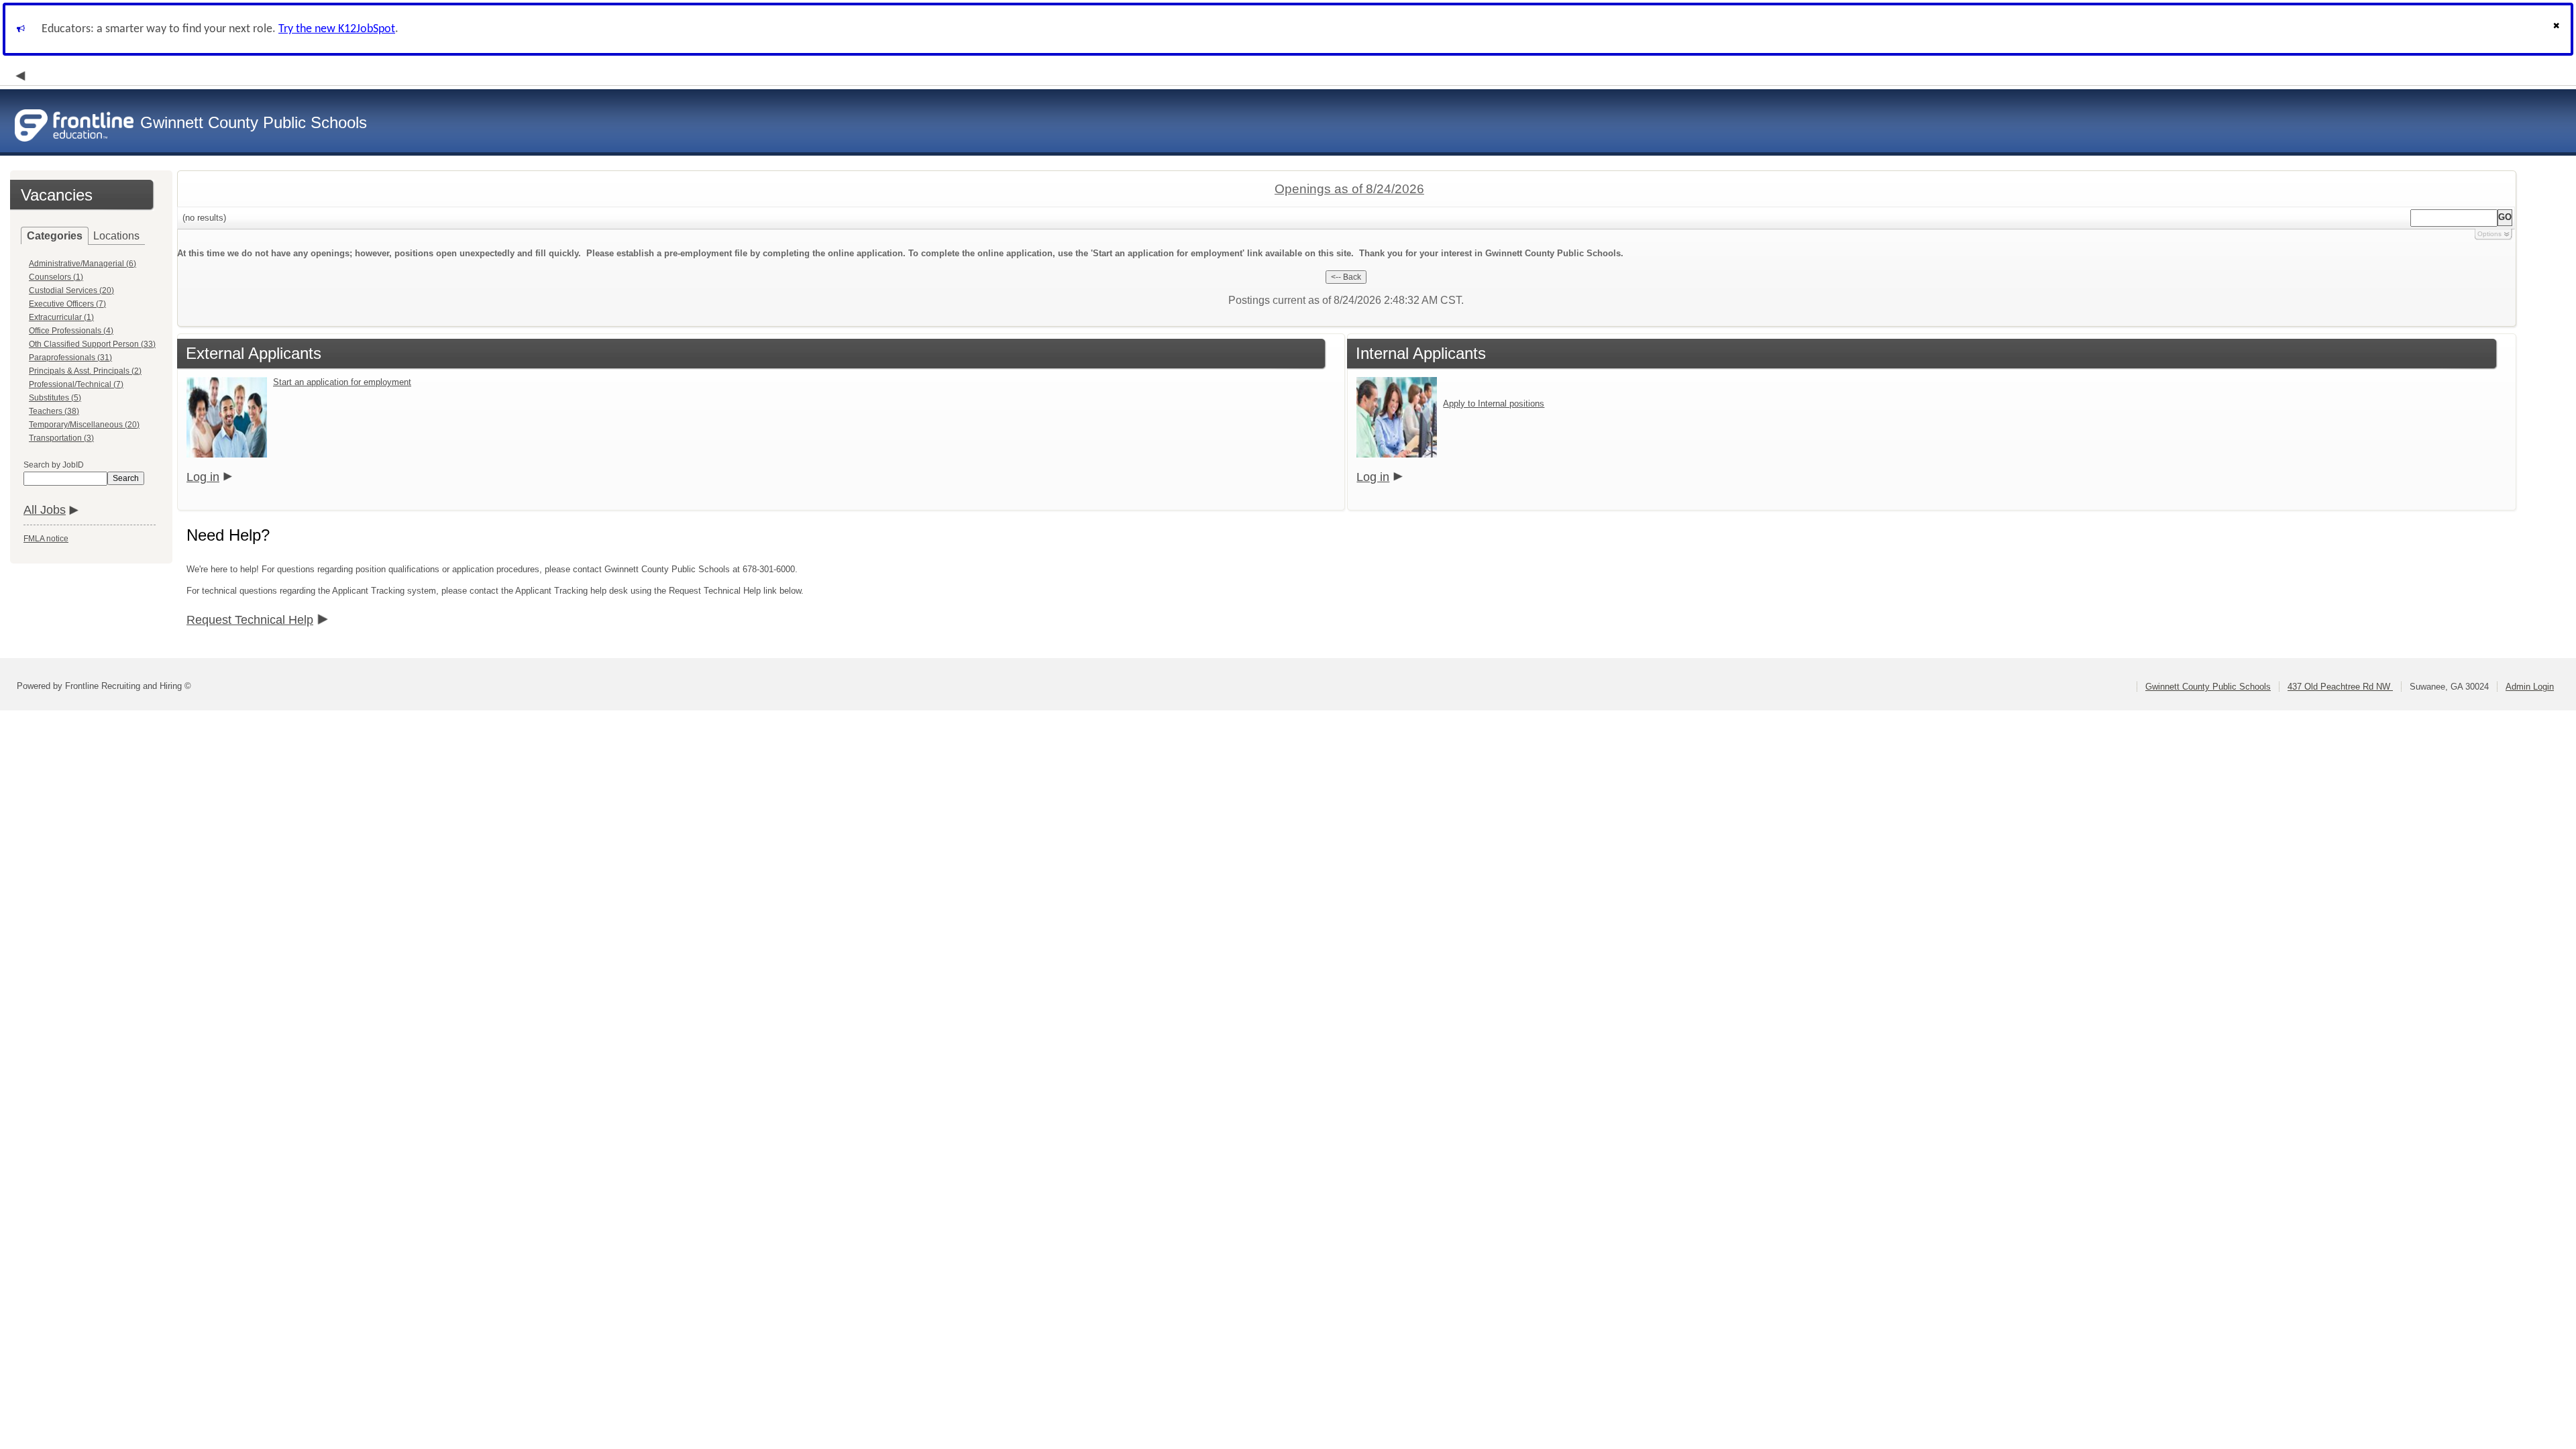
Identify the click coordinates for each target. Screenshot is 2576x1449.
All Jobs (45, 510)
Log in (203, 477)
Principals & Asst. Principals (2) (85, 371)
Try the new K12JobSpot (337, 29)
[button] (2558, 29)
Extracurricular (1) (61, 317)
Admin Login (2530, 687)
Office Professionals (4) (71, 331)
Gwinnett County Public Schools (2208, 687)
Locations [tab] (116, 236)
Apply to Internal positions (1494, 404)
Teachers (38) (54, 411)
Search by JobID (54, 465)
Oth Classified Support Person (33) (92, 344)
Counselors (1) (56, 277)
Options (2489, 234)
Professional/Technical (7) (76, 384)
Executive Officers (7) (67, 304)
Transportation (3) (61, 438)
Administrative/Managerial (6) (83, 264)
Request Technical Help (250, 620)
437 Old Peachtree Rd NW (2340, 687)
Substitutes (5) (55, 398)
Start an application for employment (342, 382)
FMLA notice (46, 539)
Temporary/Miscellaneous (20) (84, 425)
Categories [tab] (55, 236)
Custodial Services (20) (71, 290)
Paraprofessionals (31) (70, 358)
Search (126, 478)
